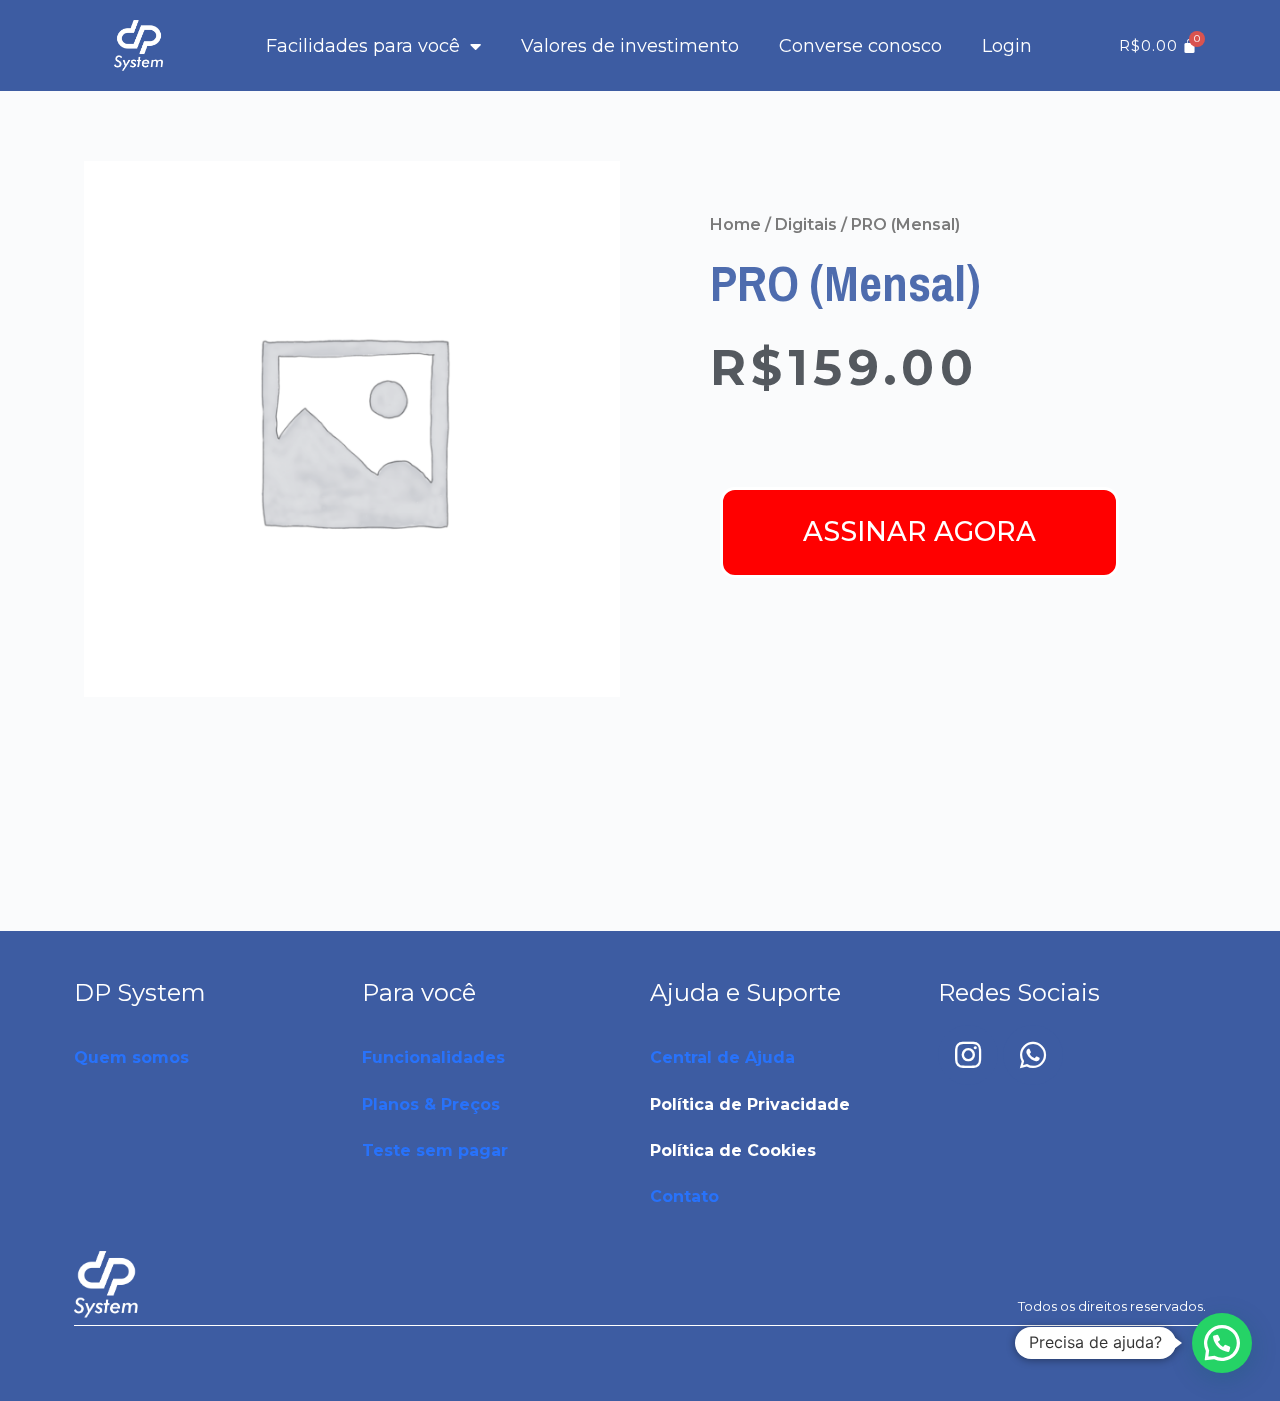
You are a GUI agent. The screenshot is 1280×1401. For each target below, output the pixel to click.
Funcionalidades (433, 1057)
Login (1007, 46)
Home (735, 224)
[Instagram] (968, 1055)
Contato (684, 1196)
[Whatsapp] (1033, 1055)
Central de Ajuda (722, 1057)
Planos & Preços (431, 1104)
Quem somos (131, 1057)
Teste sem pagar (435, 1150)
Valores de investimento (630, 46)
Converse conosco (860, 46)
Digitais (806, 224)
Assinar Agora (919, 531)
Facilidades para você (363, 46)
